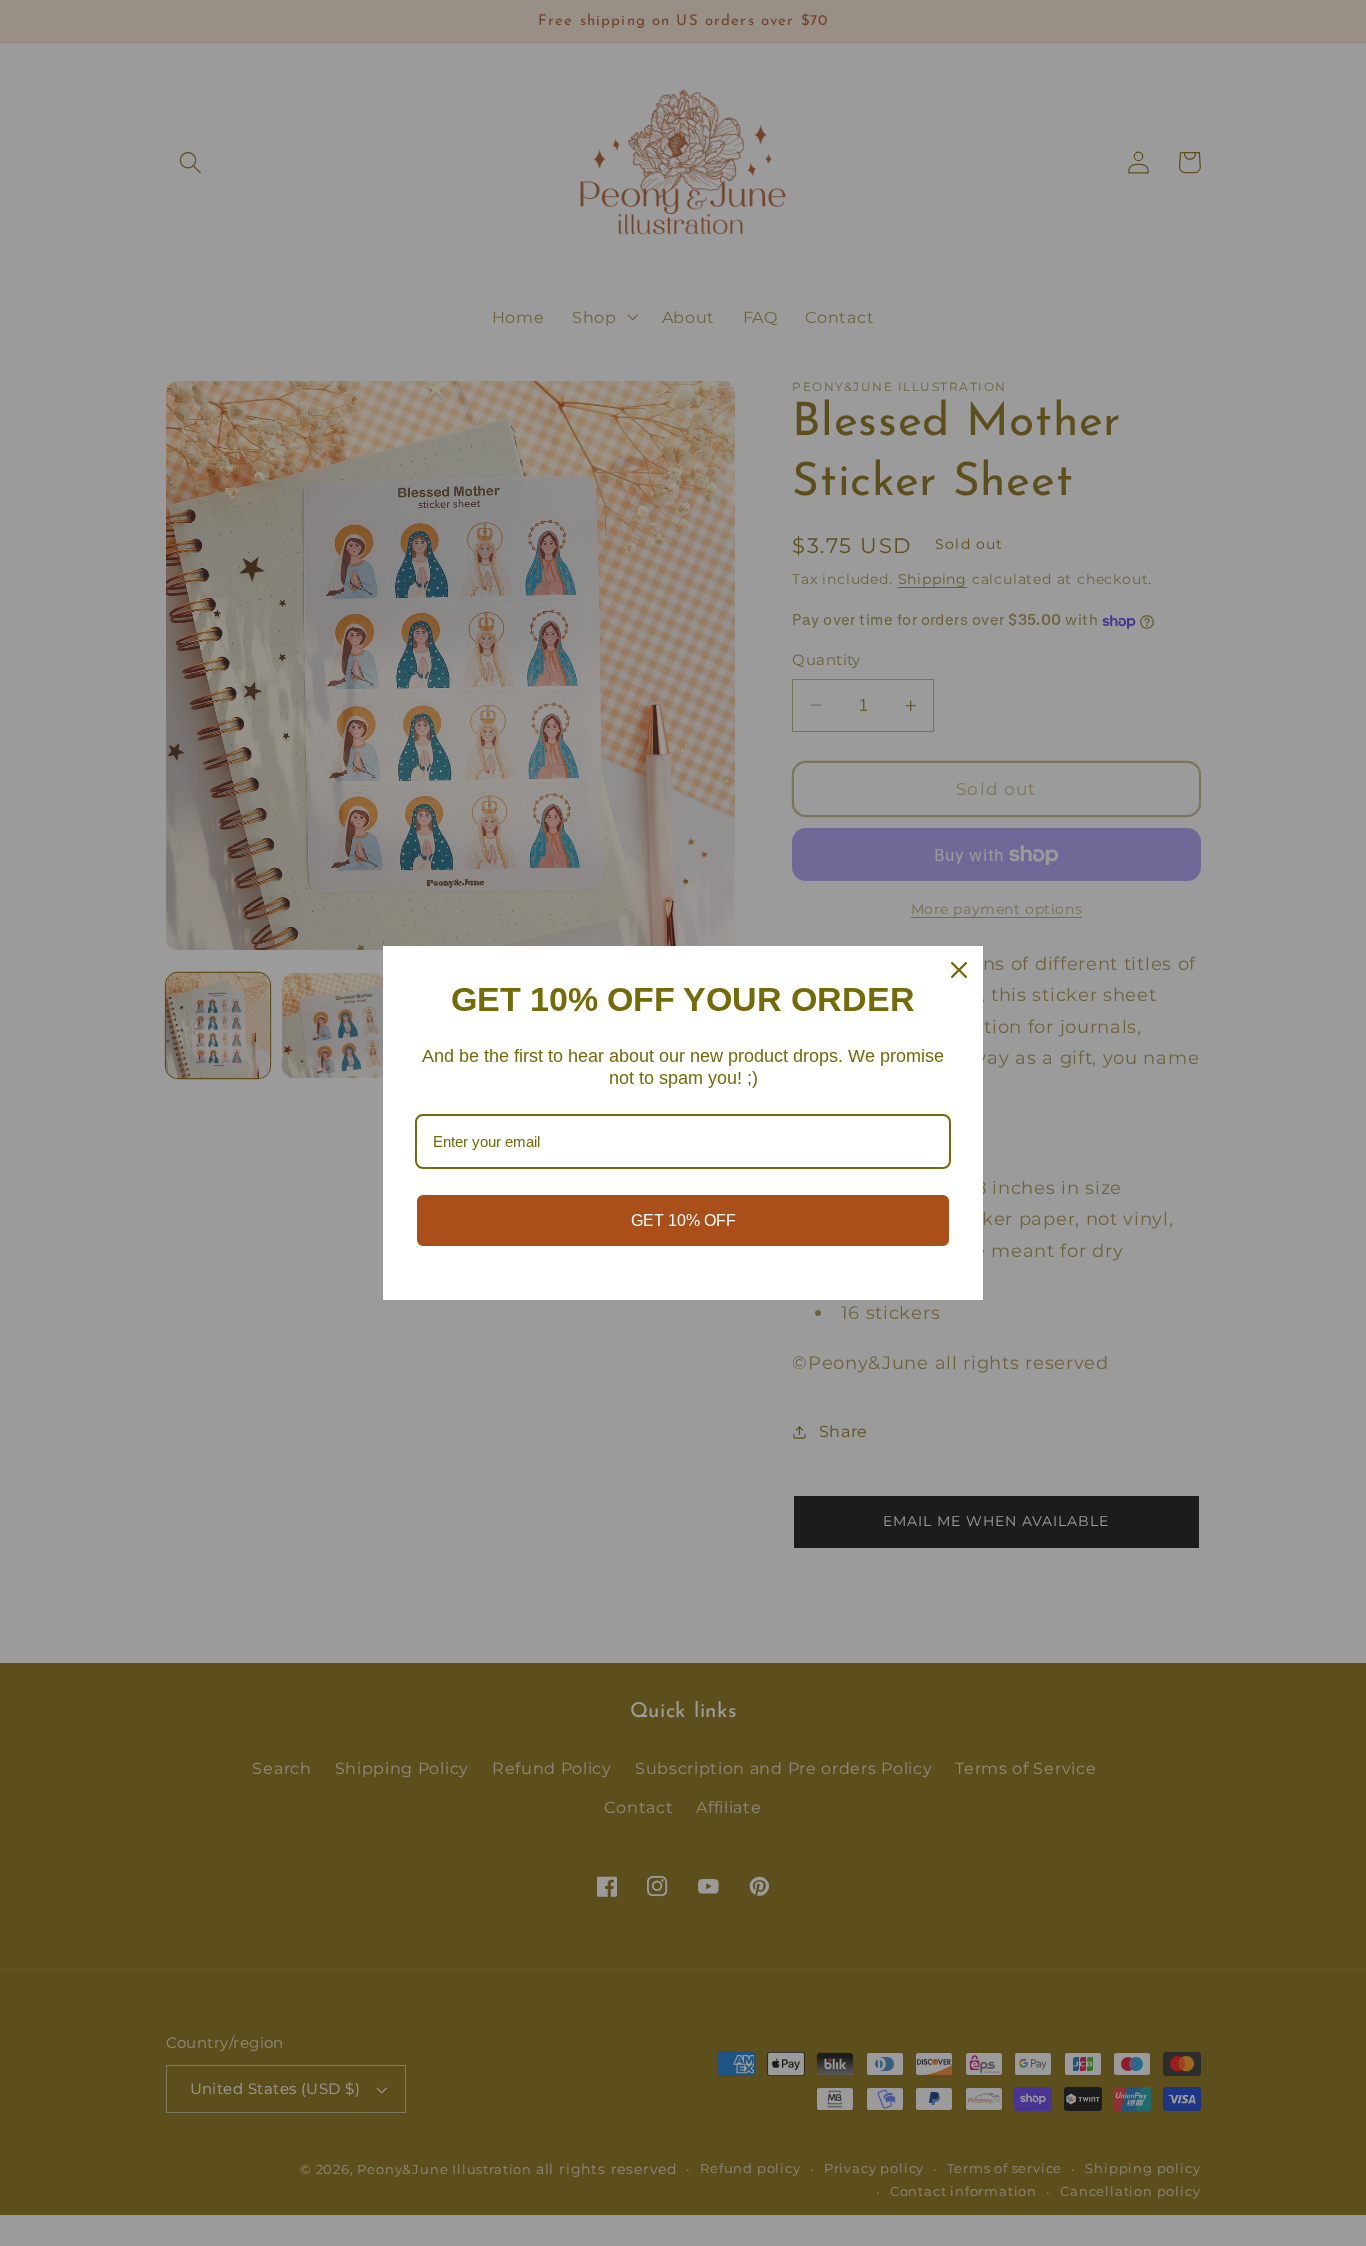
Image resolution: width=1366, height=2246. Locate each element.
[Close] (959, 970)
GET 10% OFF (683, 1220)
